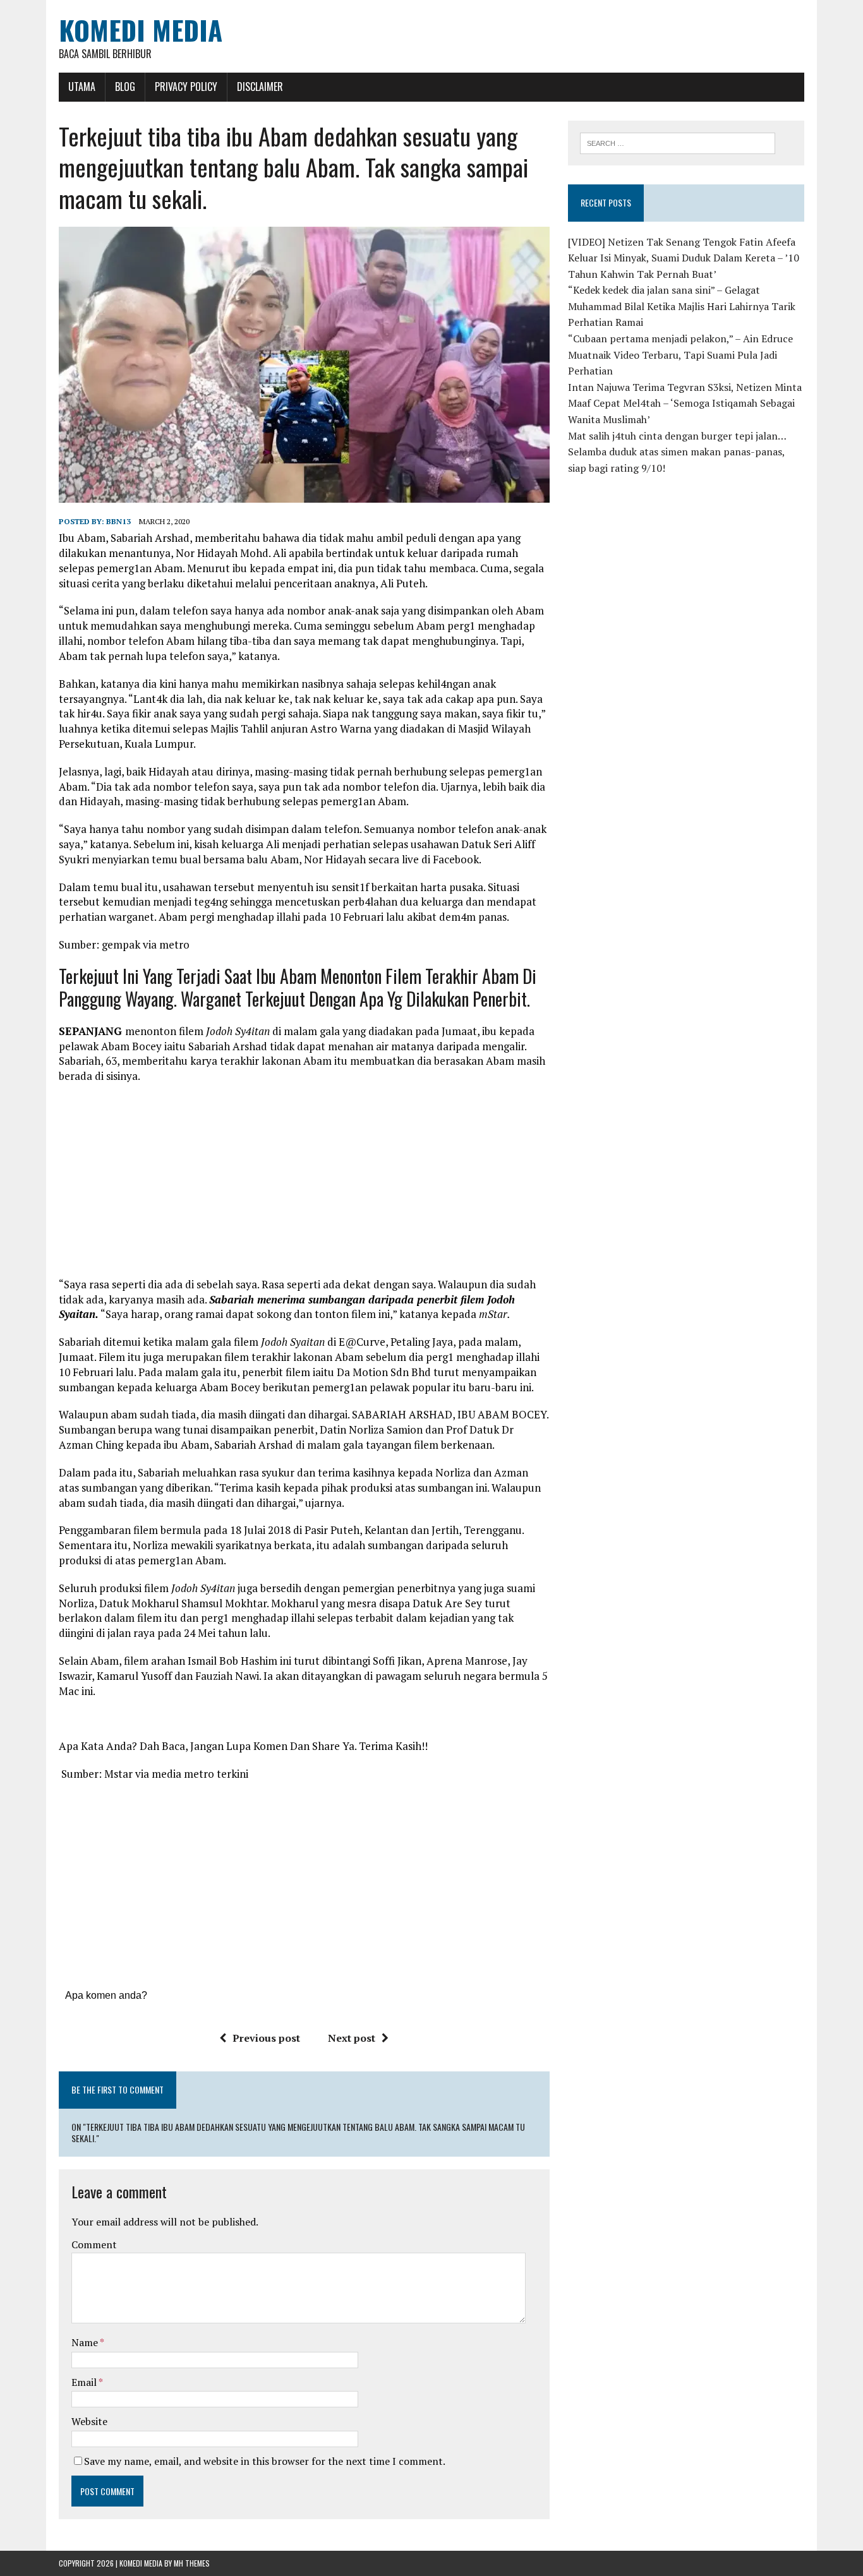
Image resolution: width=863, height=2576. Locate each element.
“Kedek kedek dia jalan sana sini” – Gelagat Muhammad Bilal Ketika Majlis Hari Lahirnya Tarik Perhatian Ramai (682, 306)
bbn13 (118, 521)
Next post (352, 2038)
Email (85, 2382)
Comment (94, 2244)
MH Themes (192, 2563)
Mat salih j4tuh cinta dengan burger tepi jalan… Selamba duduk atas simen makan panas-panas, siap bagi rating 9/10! (677, 452)
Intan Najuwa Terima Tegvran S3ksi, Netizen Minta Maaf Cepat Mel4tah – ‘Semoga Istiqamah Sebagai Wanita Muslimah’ (685, 403)
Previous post (266, 2038)
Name (86, 2342)
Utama (82, 87)
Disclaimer (260, 87)
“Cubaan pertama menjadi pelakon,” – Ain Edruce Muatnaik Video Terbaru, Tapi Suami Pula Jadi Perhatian (680, 355)
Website (89, 2421)
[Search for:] (678, 142)
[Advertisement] (304, 1185)
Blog (125, 87)
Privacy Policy (186, 87)
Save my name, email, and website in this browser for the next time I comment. (265, 2461)
